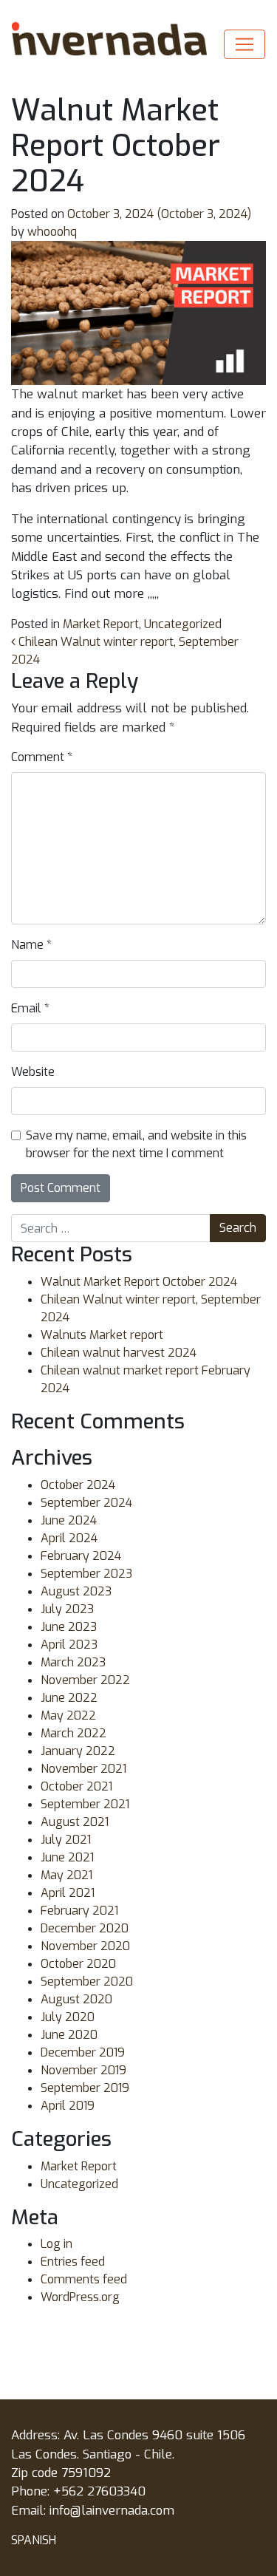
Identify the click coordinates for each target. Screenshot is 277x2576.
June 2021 (67, 1857)
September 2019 (85, 2088)
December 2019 (83, 2052)
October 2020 (78, 1964)
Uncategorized (183, 624)
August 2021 (75, 1822)
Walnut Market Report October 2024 (139, 1282)
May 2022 (68, 1715)
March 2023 (73, 1662)
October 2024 (78, 1485)
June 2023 (69, 1627)
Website (33, 1072)
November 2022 (85, 1680)
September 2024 (86, 1503)
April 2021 (68, 1893)
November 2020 (85, 1946)
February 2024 (81, 1556)
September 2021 (85, 1804)
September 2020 (87, 1982)
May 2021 (66, 1875)
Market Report (101, 624)
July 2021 (66, 1840)
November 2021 (83, 1769)
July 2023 (67, 1609)
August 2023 (76, 1591)
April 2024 (69, 1538)
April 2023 (69, 1645)
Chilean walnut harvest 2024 (119, 1353)
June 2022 (69, 1698)
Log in (57, 2244)
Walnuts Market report (102, 1335)
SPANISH (34, 2540)
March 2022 (73, 1733)
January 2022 (78, 1751)
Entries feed (73, 2262)
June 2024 (69, 1520)
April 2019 (68, 2106)
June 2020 (69, 2035)
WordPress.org (80, 2297)
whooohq (51, 232)
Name (31, 945)
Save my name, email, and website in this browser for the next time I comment (136, 1144)
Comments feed (84, 2279)
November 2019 (83, 2070)
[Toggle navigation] (244, 44)
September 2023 (86, 1574)
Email (30, 1008)
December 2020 (85, 1928)
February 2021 (79, 1911)
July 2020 (68, 2017)
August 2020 (76, 1999)
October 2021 (76, 1786)
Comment (42, 757)
